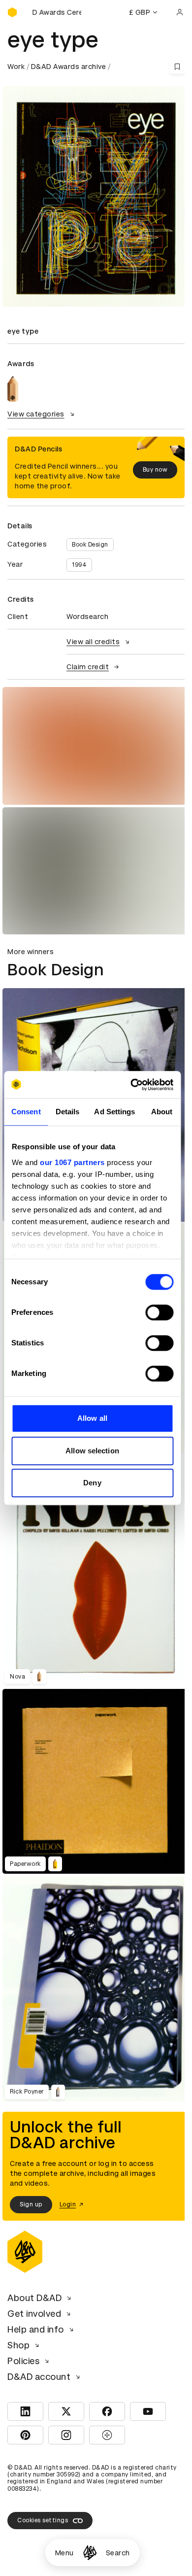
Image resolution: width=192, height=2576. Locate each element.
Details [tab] (68, 1112)
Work (16, 67)
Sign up (31, 2204)
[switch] (159, 1312)
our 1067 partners (72, 1162)
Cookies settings (43, 2520)
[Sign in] (180, 12)
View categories (36, 414)
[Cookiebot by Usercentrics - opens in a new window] (131, 1085)
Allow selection (92, 1451)
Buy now (155, 470)
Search (118, 2553)
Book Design (90, 545)
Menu (64, 2553)
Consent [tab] (26, 1112)
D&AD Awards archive (69, 67)
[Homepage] (90, 2553)
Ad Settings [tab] (114, 1112)
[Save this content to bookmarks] (177, 67)
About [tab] (162, 1112)
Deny (92, 1483)
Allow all (92, 1418)
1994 (79, 565)
